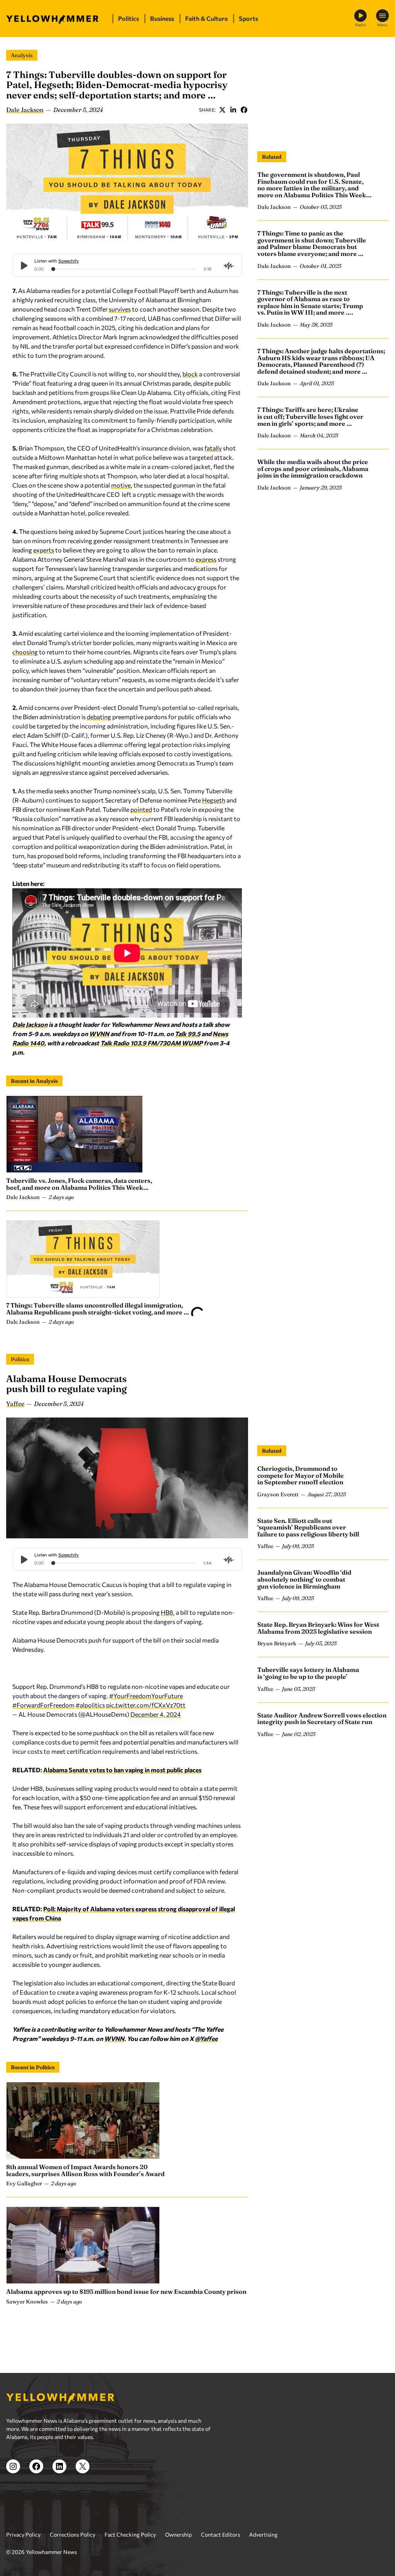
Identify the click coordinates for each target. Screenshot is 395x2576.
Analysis (22, 55)
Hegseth (214, 800)
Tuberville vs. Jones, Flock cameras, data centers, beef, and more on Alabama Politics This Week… (79, 1184)
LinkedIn (233, 110)
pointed (141, 809)
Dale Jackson (25, 110)
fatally (213, 448)
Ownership (178, 2525)
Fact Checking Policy (130, 2525)
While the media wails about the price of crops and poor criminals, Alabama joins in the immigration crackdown (313, 468)
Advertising (263, 2525)
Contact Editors (220, 2525)
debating (99, 717)
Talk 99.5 (187, 1034)
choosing (25, 652)
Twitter (222, 110)
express (206, 559)
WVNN (99, 1034)
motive (121, 485)
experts (44, 550)
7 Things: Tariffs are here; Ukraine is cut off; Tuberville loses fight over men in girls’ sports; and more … (310, 416)
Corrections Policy (73, 2525)
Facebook (244, 110)
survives (120, 309)
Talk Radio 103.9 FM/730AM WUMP (151, 1043)
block (190, 374)
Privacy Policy (23, 2525)
